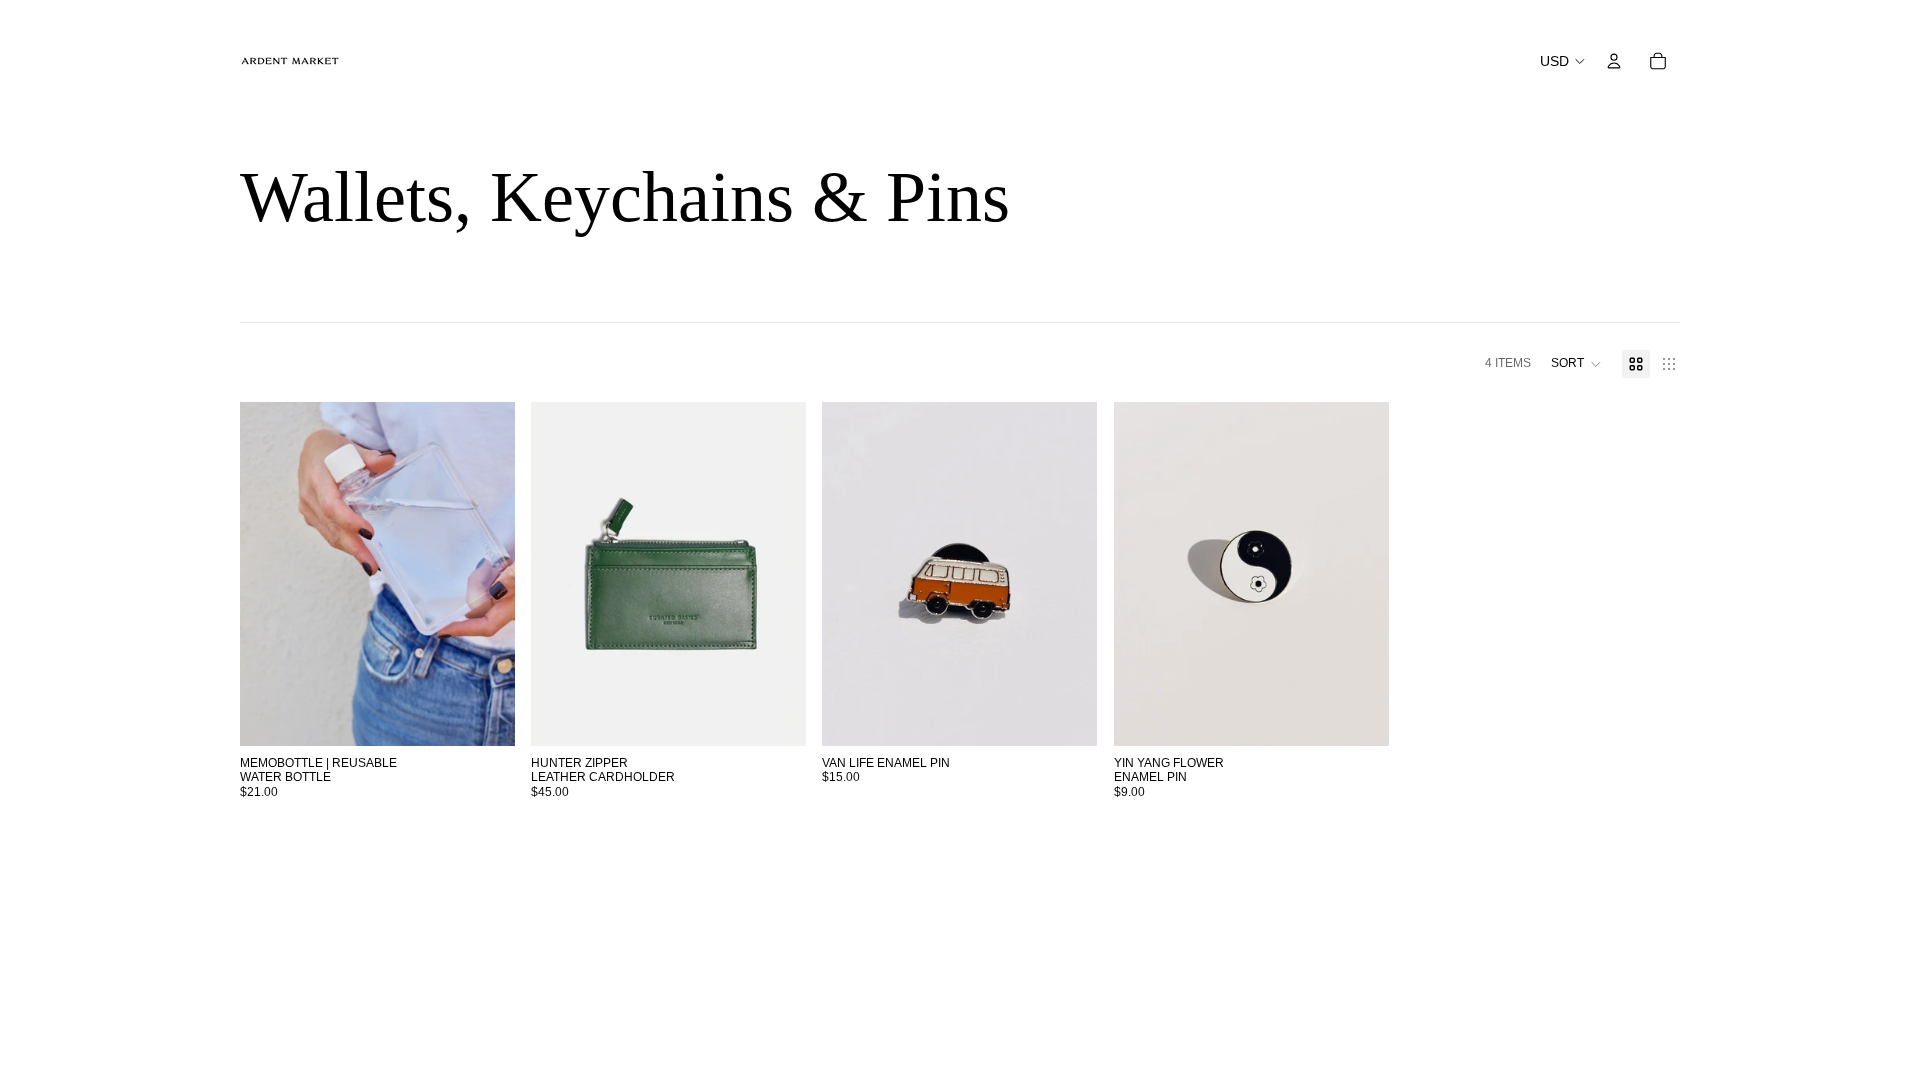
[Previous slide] (270, 574)
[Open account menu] (1614, 61)
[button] (1576, 364)
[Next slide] (485, 574)
